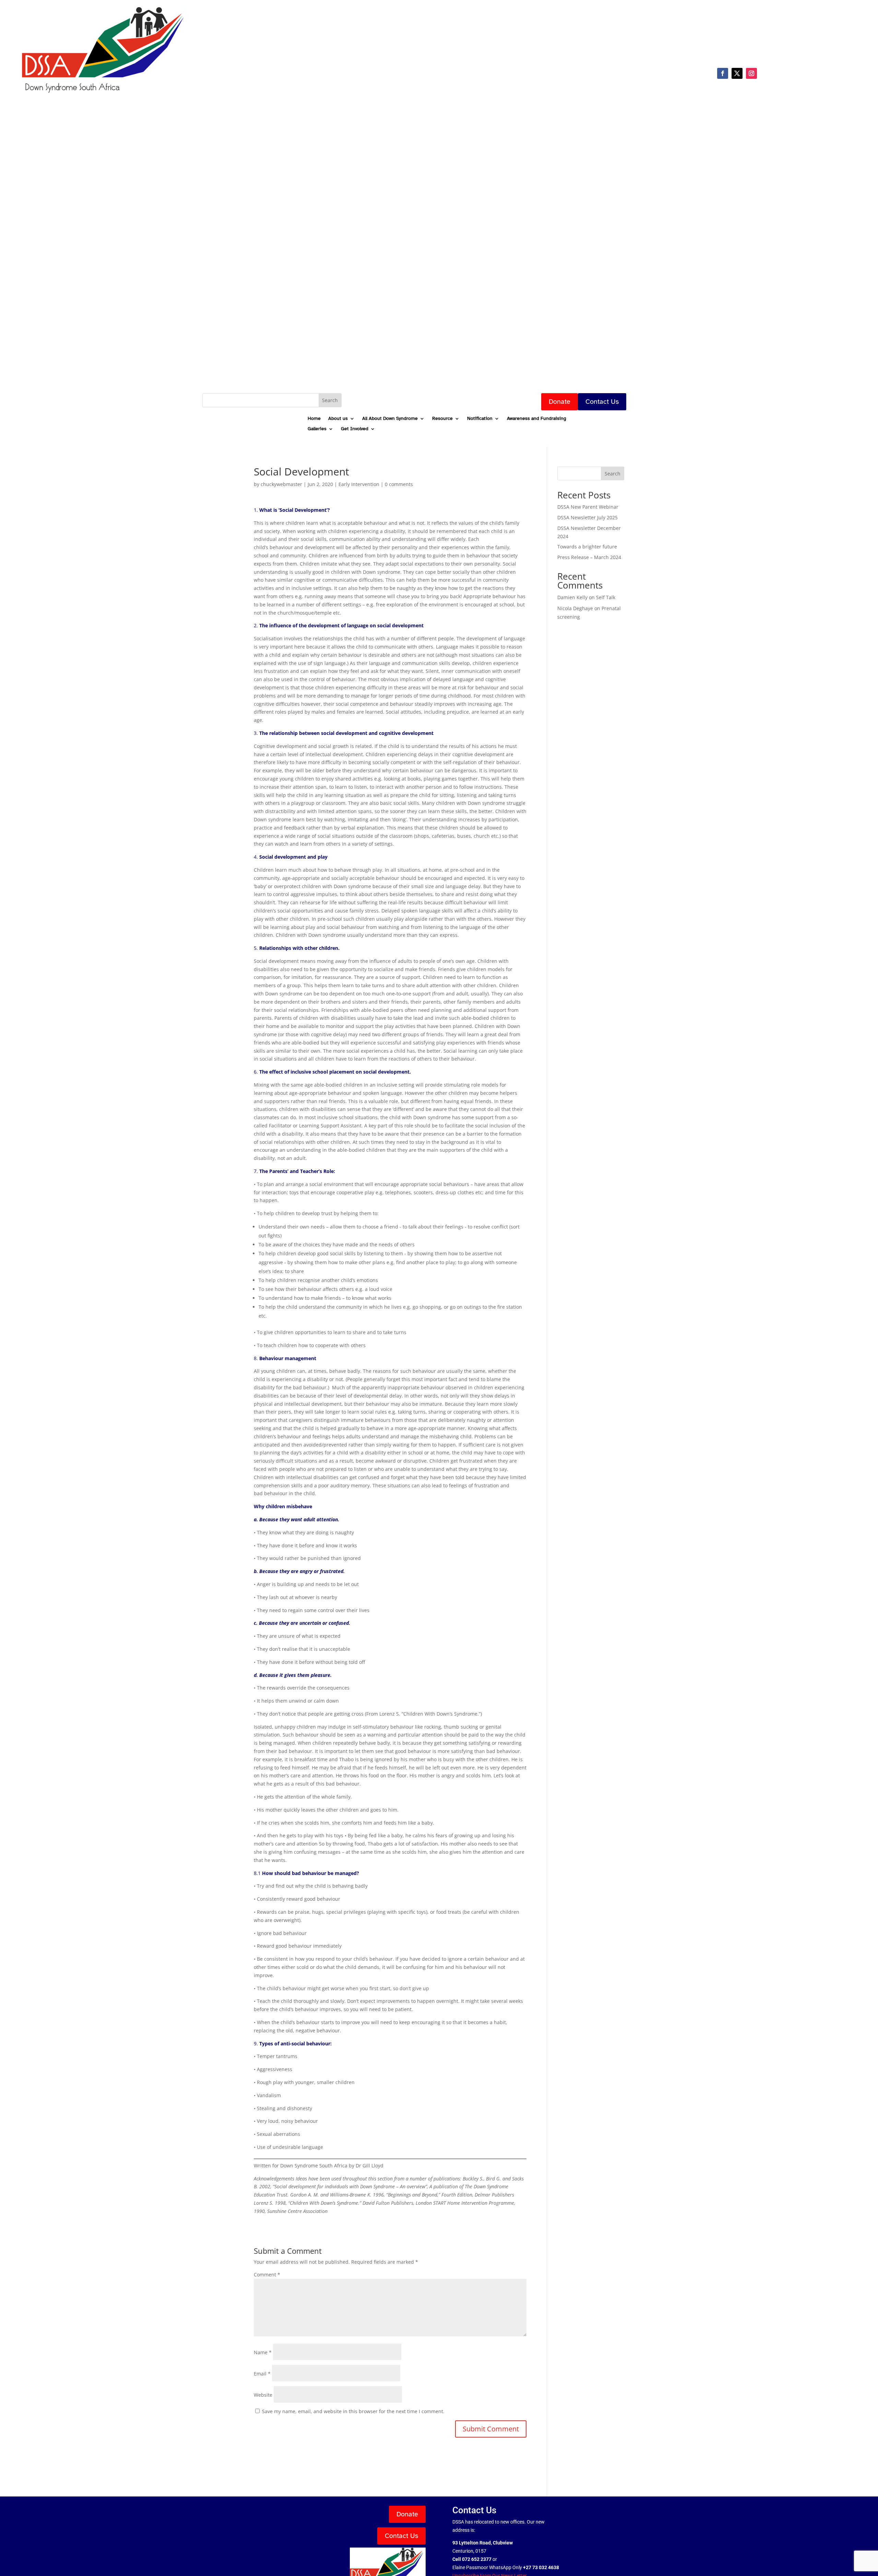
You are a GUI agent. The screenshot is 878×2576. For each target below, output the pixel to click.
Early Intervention (359, 484)
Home (314, 419)
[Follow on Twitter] (737, 73)
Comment (267, 2275)
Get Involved (355, 429)
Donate (560, 402)
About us (338, 419)
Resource (442, 419)
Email (262, 2374)
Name (263, 2352)
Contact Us (602, 402)
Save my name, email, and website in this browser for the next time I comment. (353, 2411)
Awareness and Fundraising (537, 419)
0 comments (399, 484)
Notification (480, 419)
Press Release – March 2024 (589, 557)
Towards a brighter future (587, 547)
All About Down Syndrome (390, 419)
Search (613, 474)
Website (263, 2395)
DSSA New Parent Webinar (588, 507)
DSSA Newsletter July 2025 (588, 517)
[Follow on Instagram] (751, 73)
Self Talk (606, 597)
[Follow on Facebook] (723, 73)
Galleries (317, 429)
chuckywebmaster (281, 484)
